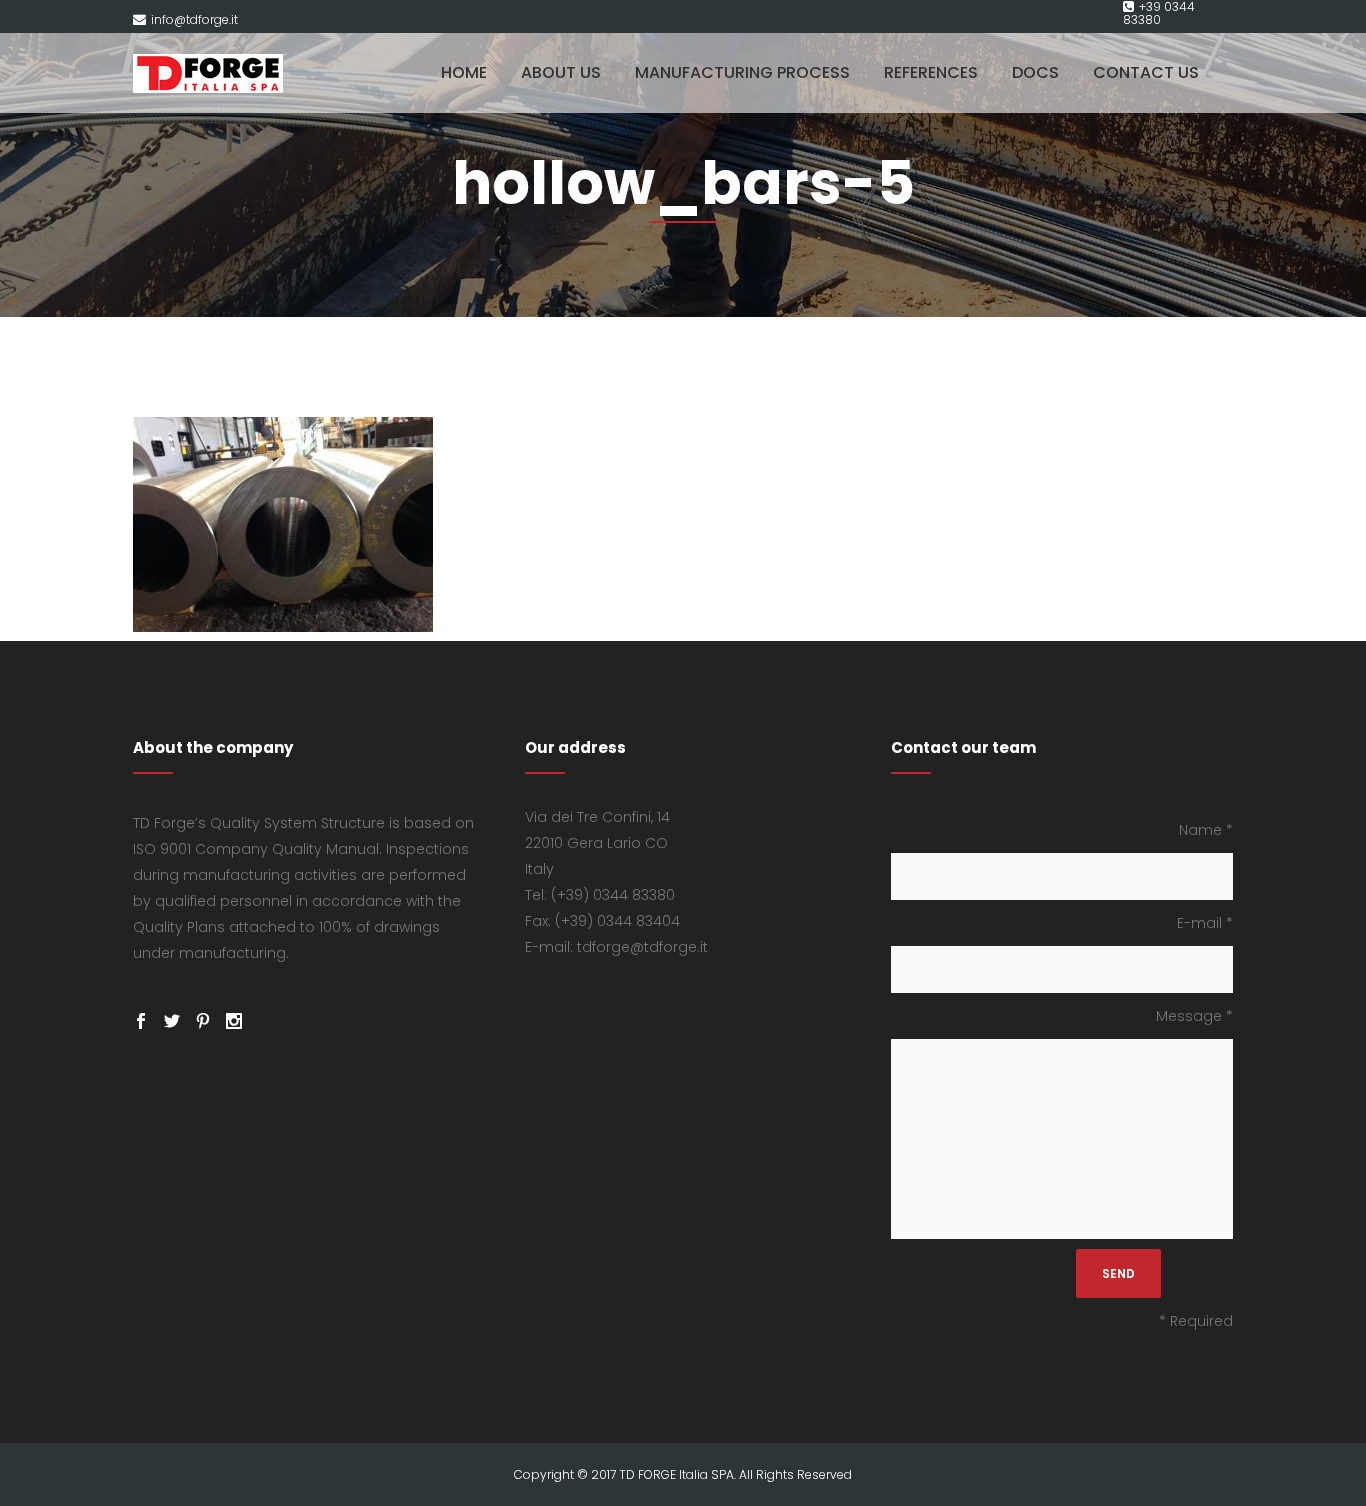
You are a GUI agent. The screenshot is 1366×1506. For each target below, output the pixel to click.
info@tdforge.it (194, 19)
